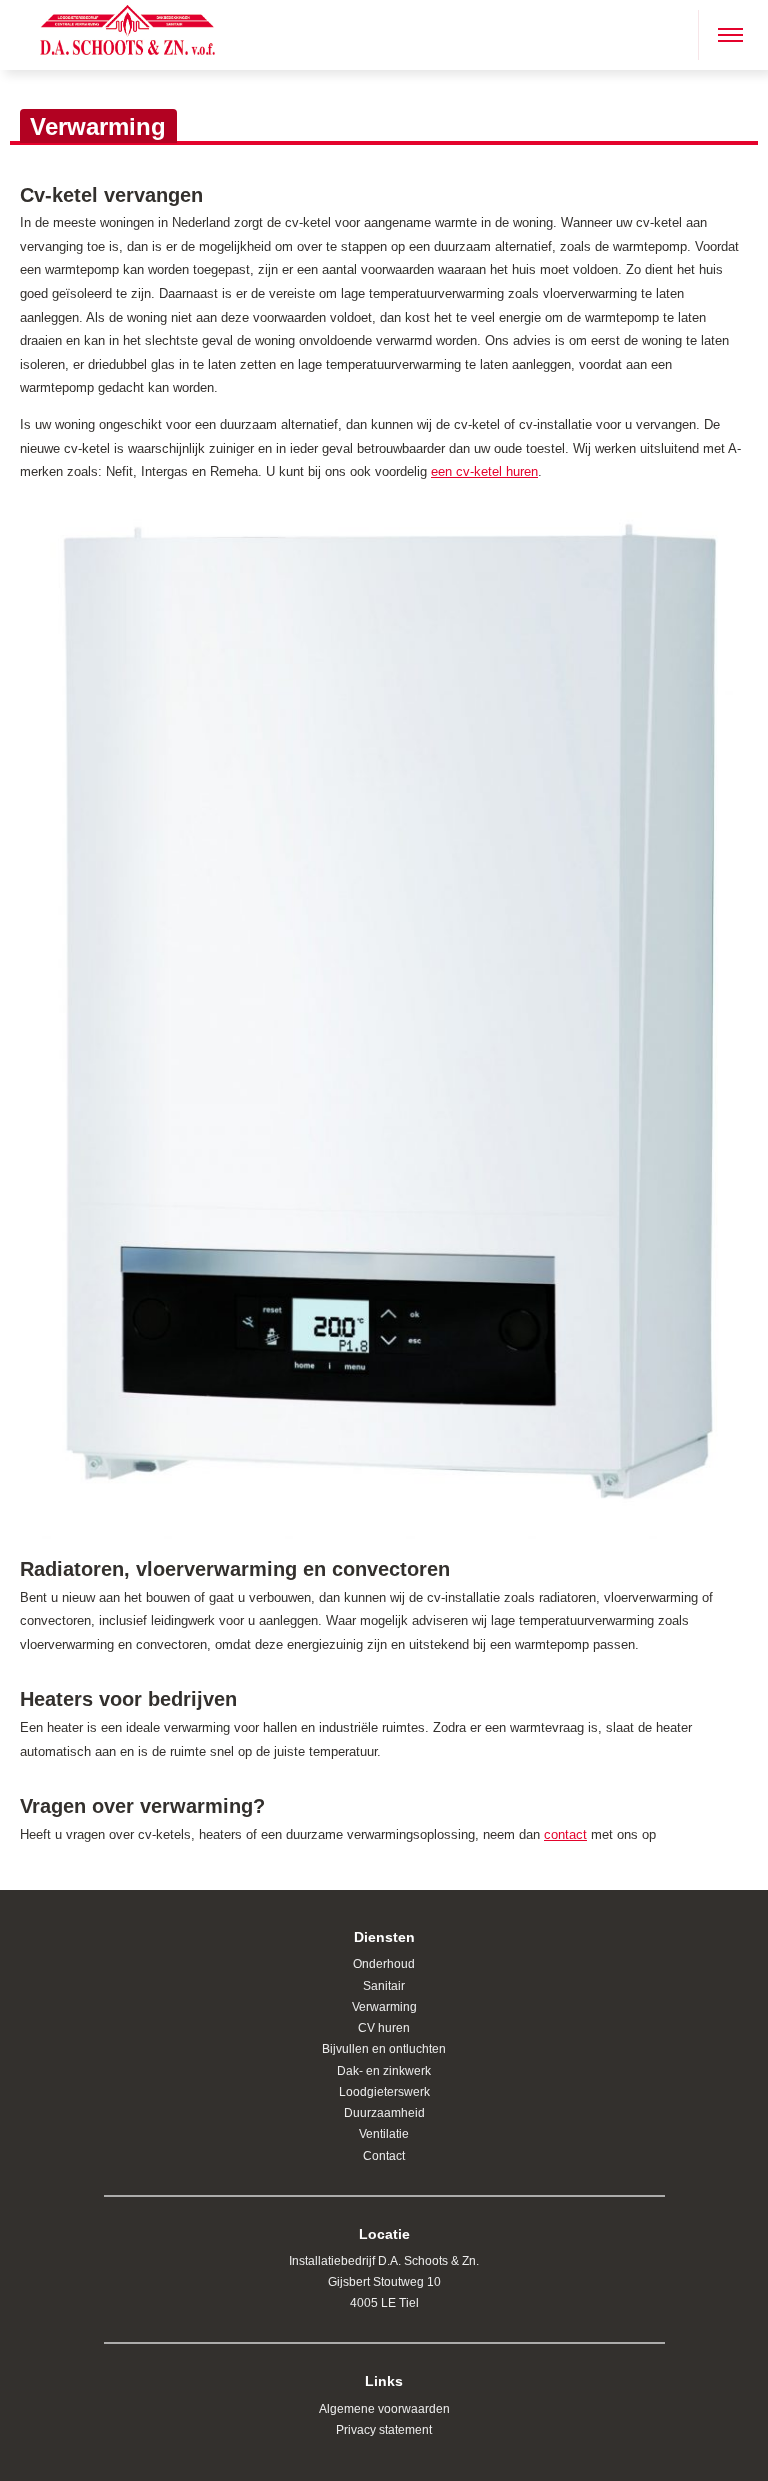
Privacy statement (384, 2430)
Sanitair (384, 1986)
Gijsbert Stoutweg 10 (384, 2282)
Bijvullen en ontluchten (384, 2049)
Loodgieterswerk (384, 2092)
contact (565, 1834)
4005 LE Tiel (384, 2303)
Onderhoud (384, 1964)
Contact (384, 2156)
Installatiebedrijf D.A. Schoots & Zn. (384, 2261)
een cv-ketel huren (484, 471)
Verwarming (384, 2007)
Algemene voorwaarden (384, 2409)
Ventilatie (384, 2134)
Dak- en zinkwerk (384, 2071)
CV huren (384, 2028)
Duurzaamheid (384, 2113)
